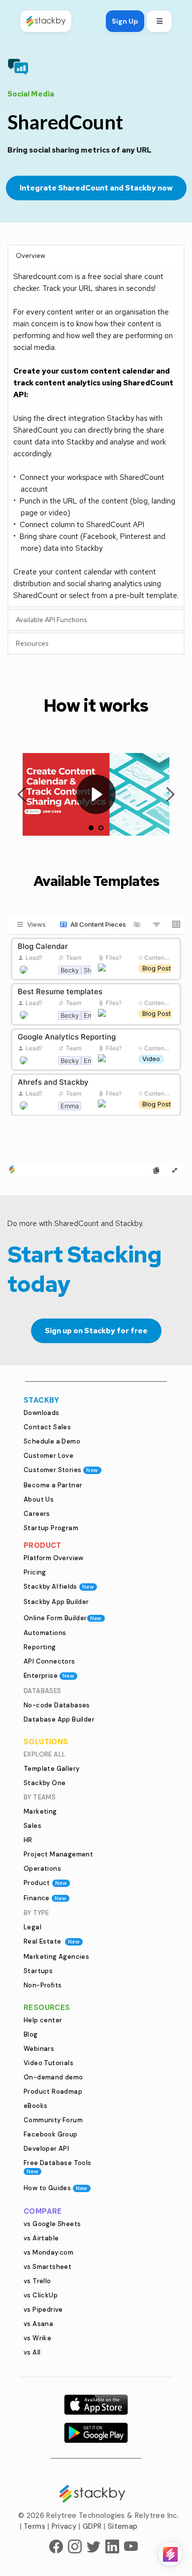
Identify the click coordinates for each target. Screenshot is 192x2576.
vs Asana (38, 2324)
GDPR (92, 2526)
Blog (31, 2034)
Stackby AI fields (59, 1586)
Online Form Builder (63, 1618)
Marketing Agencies (56, 1957)
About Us (39, 1499)
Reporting (40, 1647)
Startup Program (51, 1528)
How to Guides (56, 2188)
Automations (45, 1633)
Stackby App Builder (56, 1602)
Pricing (35, 1572)
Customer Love (48, 1456)
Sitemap (123, 2526)
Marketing (40, 1811)
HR (28, 1840)
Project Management (58, 1854)
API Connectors (49, 1661)
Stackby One (45, 1783)
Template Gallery (51, 1769)
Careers (37, 1514)
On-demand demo (53, 2077)
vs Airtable (41, 2238)
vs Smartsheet (48, 2267)
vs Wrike (37, 2338)
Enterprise (49, 1676)
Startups (38, 1971)
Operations (42, 1869)
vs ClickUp (41, 2295)
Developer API (46, 2149)
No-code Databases (57, 1705)
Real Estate (52, 1941)
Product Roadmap (53, 2091)
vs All (32, 2352)
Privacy (64, 2526)
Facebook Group (51, 2134)
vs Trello (37, 2281)
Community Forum (53, 2120)
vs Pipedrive (43, 2309)
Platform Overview (54, 1558)
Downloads (42, 1413)
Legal (32, 1927)
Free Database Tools (58, 2167)
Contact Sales (47, 1427)
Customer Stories (61, 1470)
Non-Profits (43, 1985)
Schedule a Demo (52, 1441)
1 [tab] (91, 828)
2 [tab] (101, 828)
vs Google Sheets (52, 2224)
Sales (32, 1826)
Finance (45, 1898)
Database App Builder (59, 1719)
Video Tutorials (48, 2063)
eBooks (35, 2106)
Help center (43, 2020)
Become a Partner (53, 1485)
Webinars (39, 2049)
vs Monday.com (48, 2252)
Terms (34, 2526)
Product (45, 1883)
